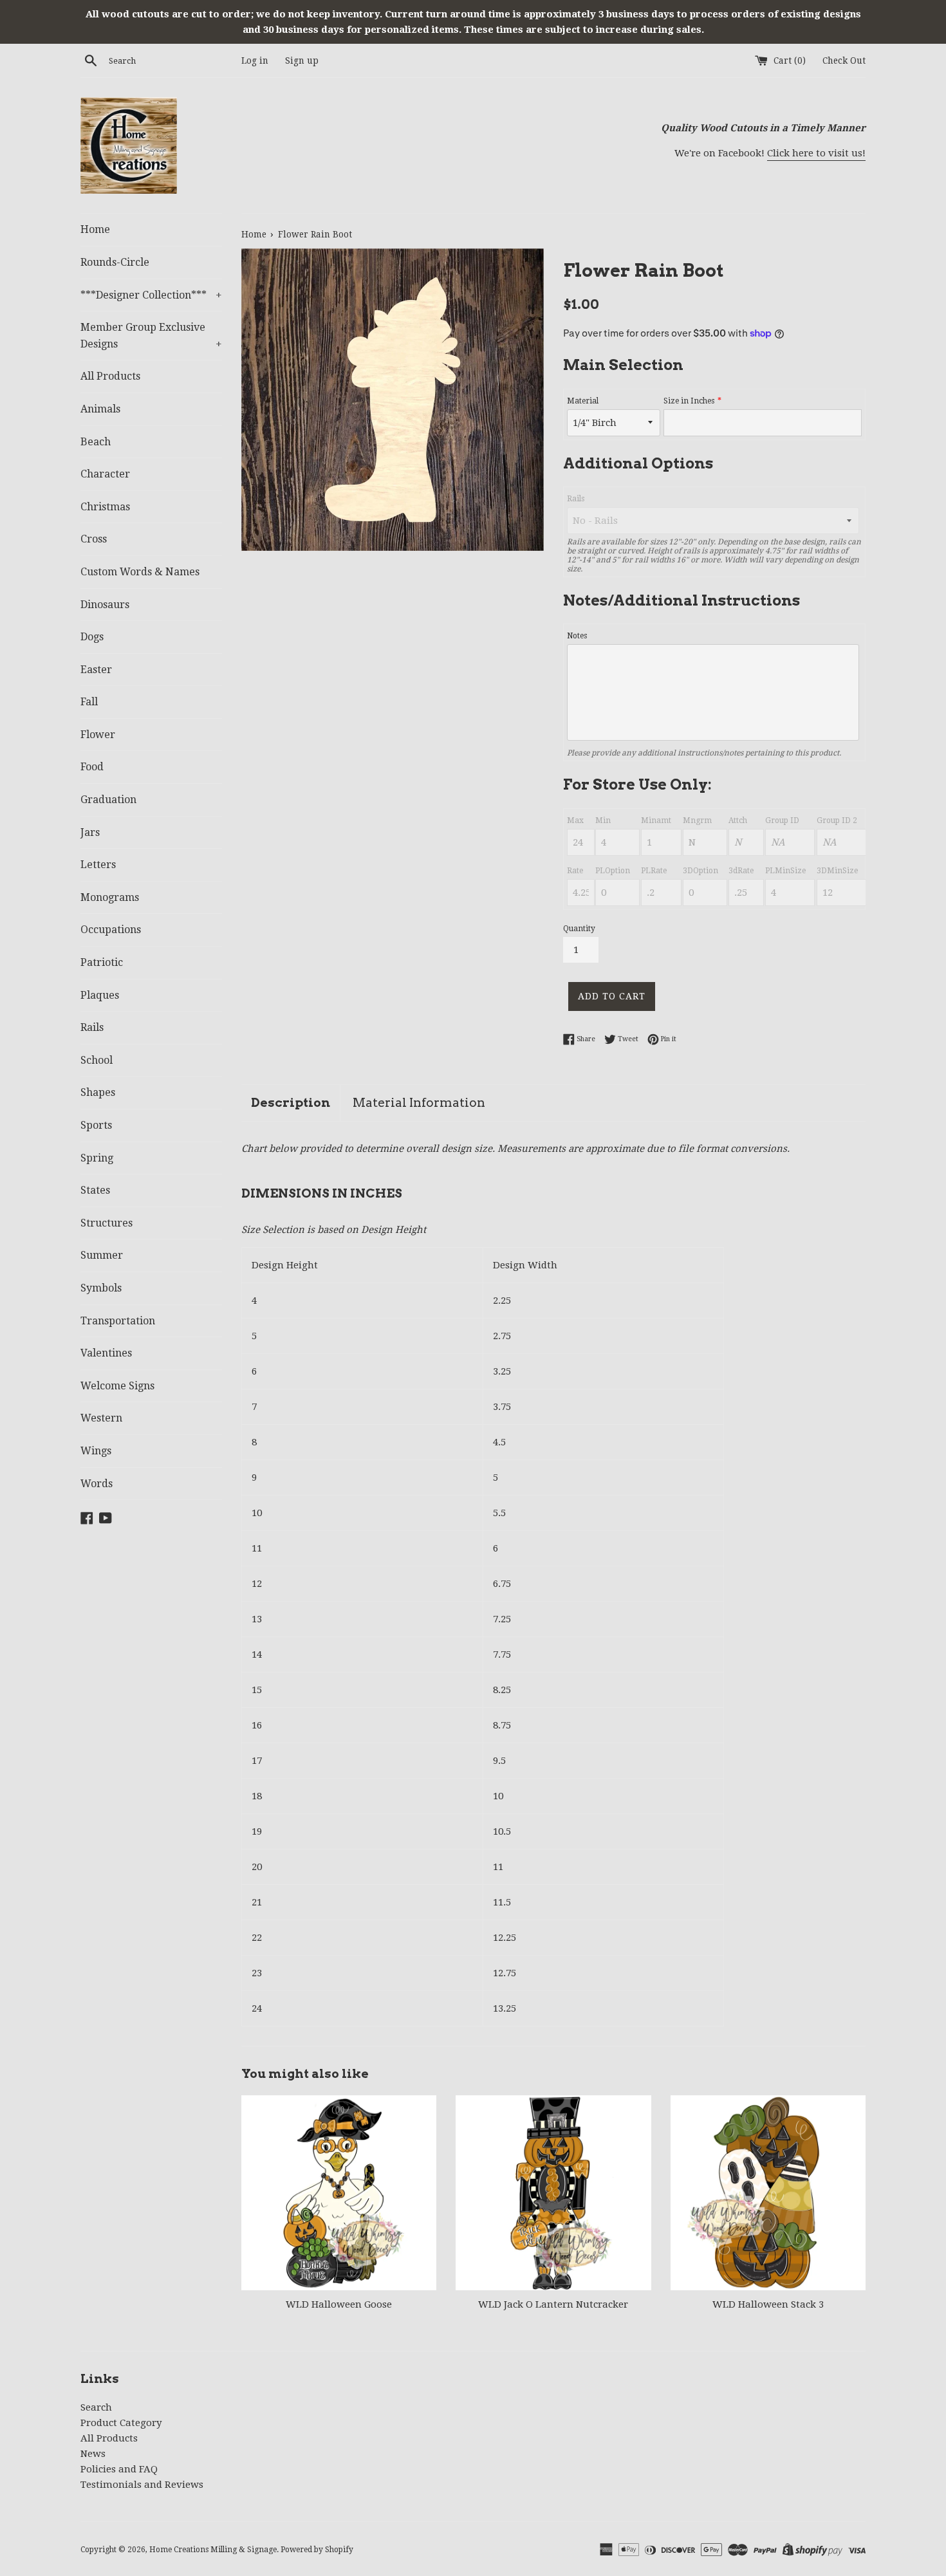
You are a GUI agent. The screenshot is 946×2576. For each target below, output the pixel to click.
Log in (255, 60)
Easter (96, 670)
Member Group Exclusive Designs (151, 336)
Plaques (100, 995)
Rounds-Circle (115, 262)
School (97, 1060)
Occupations (111, 930)
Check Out (844, 60)
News (93, 2454)
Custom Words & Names (140, 572)
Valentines (106, 1353)
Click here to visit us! (816, 153)
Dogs (92, 637)
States (95, 1190)
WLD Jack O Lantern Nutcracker (553, 2304)
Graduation (108, 800)
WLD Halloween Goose (339, 2304)
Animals (100, 409)
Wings (96, 1451)
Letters (98, 865)
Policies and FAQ (119, 2469)
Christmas (105, 507)
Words (97, 1484)
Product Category (121, 2423)
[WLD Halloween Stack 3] (768, 2193)
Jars (90, 832)
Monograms (110, 897)
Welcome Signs (117, 1386)
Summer (102, 1255)
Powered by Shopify (317, 2550)
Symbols (101, 1288)
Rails (92, 1027)
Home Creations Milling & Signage (213, 2550)
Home (95, 229)
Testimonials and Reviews (142, 2485)
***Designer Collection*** (151, 295)
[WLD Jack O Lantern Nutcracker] (553, 2193)
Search (96, 2407)
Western (101, 1418)
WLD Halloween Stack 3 (768, 2304)
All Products (110, 376)
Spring (97, 1158)
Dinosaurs (105, 605)
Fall (89, 702)
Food (92, 767)
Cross (94, 539)
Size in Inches (689, 401)
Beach (96, 442)
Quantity (579, 929)
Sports (96, 1125)
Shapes (98, 1092)
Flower (98, 735)
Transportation (118, 1321)
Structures (107, 1223)
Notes (577, 636)
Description (291, 1103)
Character (105, 474)
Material (583, 401)
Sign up (302, 60)
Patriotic (102, 962)
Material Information (419, 1103)
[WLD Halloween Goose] (339, 2193)
